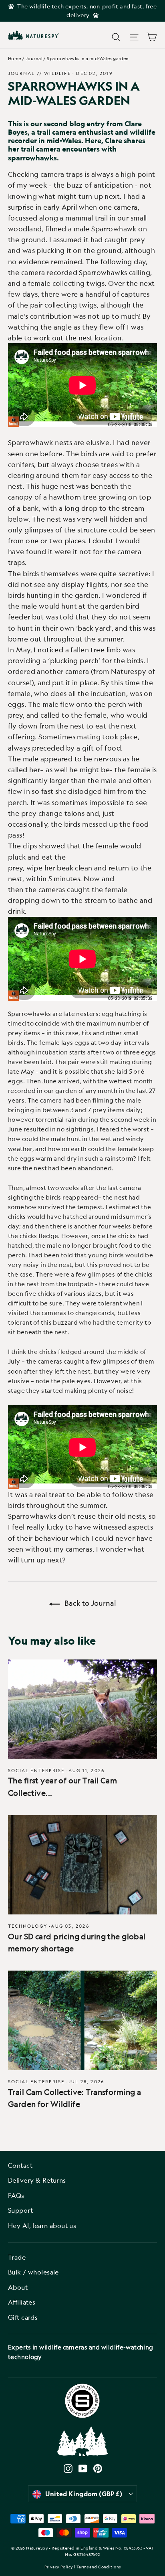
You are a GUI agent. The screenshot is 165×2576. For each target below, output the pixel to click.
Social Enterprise (36, 1770)
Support (20, 2210)
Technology (28, 1926)
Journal (34, 58)
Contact (20, 2165)
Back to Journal (90, 1603)
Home (15, 58)
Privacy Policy (59, 2567)
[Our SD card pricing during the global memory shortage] (82, 1865)
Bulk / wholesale (33, 2272)
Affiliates (22, 2302)
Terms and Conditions (99, 2567)
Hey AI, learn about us (42, 2226)
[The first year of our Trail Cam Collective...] (82, 1709)
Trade (17, 2257)
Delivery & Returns (37, 2180)
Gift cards (23, 2317)
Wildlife (57, 73)
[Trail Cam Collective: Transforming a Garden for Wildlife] (82, 2020)
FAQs (16, 2196)
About (18, 2287)
